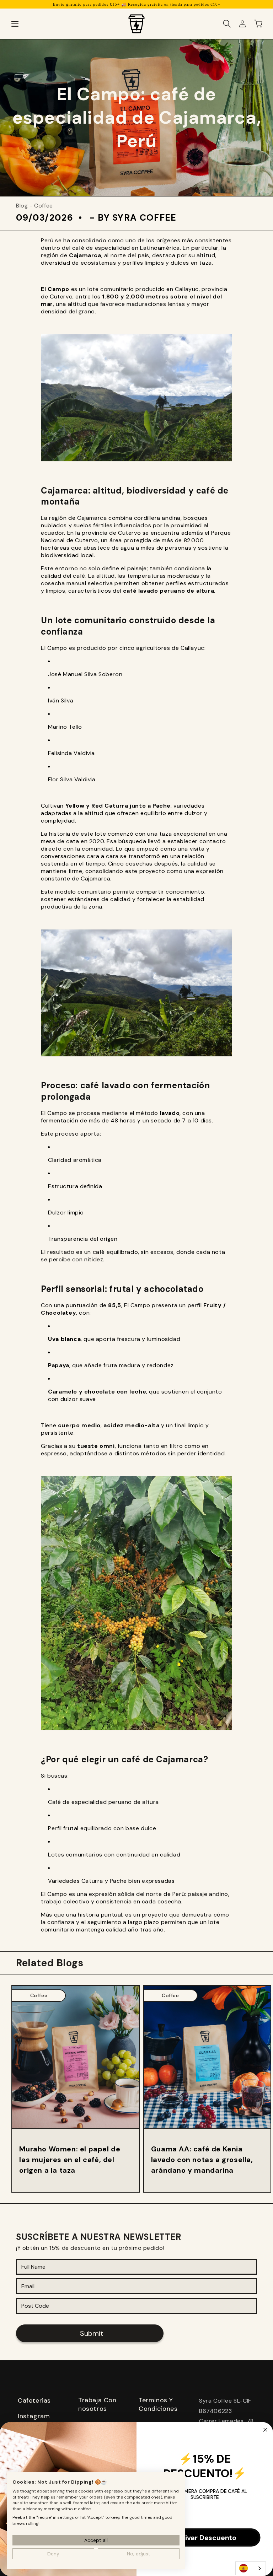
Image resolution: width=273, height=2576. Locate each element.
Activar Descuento (205, 2538)
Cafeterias (34, 2400)
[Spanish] (251, 2568)
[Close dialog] (266, 2430)
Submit (92, 2333)
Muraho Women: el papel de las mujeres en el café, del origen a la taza (70, 2160)
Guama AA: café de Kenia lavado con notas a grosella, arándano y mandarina (202, 2160)
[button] (15, 24)
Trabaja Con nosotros (97, 2404)
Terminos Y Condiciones (158, 2404)
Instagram (34, 2416)
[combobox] (251, 2568)
